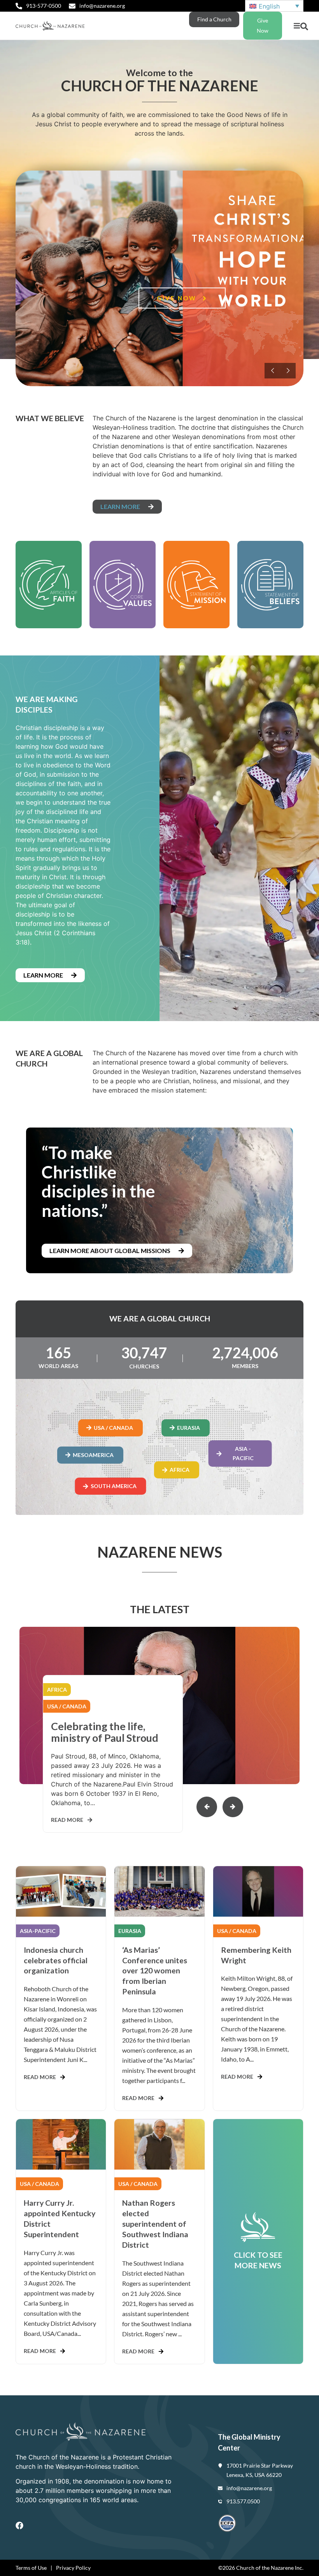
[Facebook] (19, 2525)
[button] (297, 26)
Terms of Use (31, 2568)
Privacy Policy (73, 2568)
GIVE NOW (178, 298)
